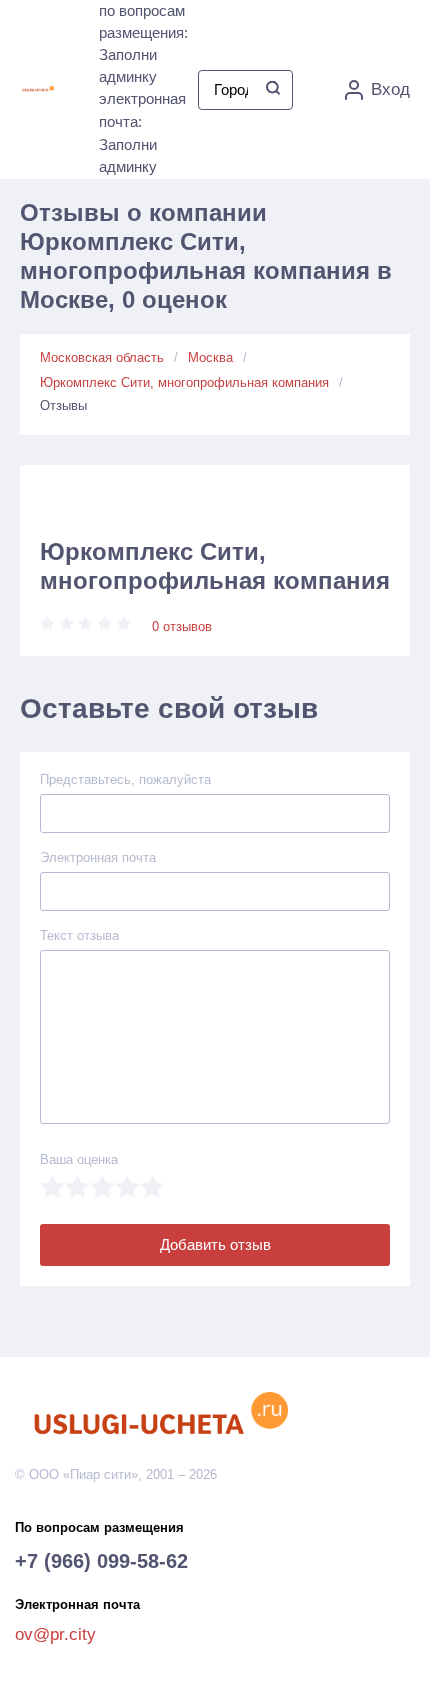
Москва (210, 357)
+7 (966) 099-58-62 (101, 1561)
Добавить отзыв (215, 1244)
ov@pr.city (55, 1634)
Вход (390, 89)
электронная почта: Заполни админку (142, 132)
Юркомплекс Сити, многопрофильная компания (184, 382)
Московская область (102, 357)
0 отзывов (182, 626)
